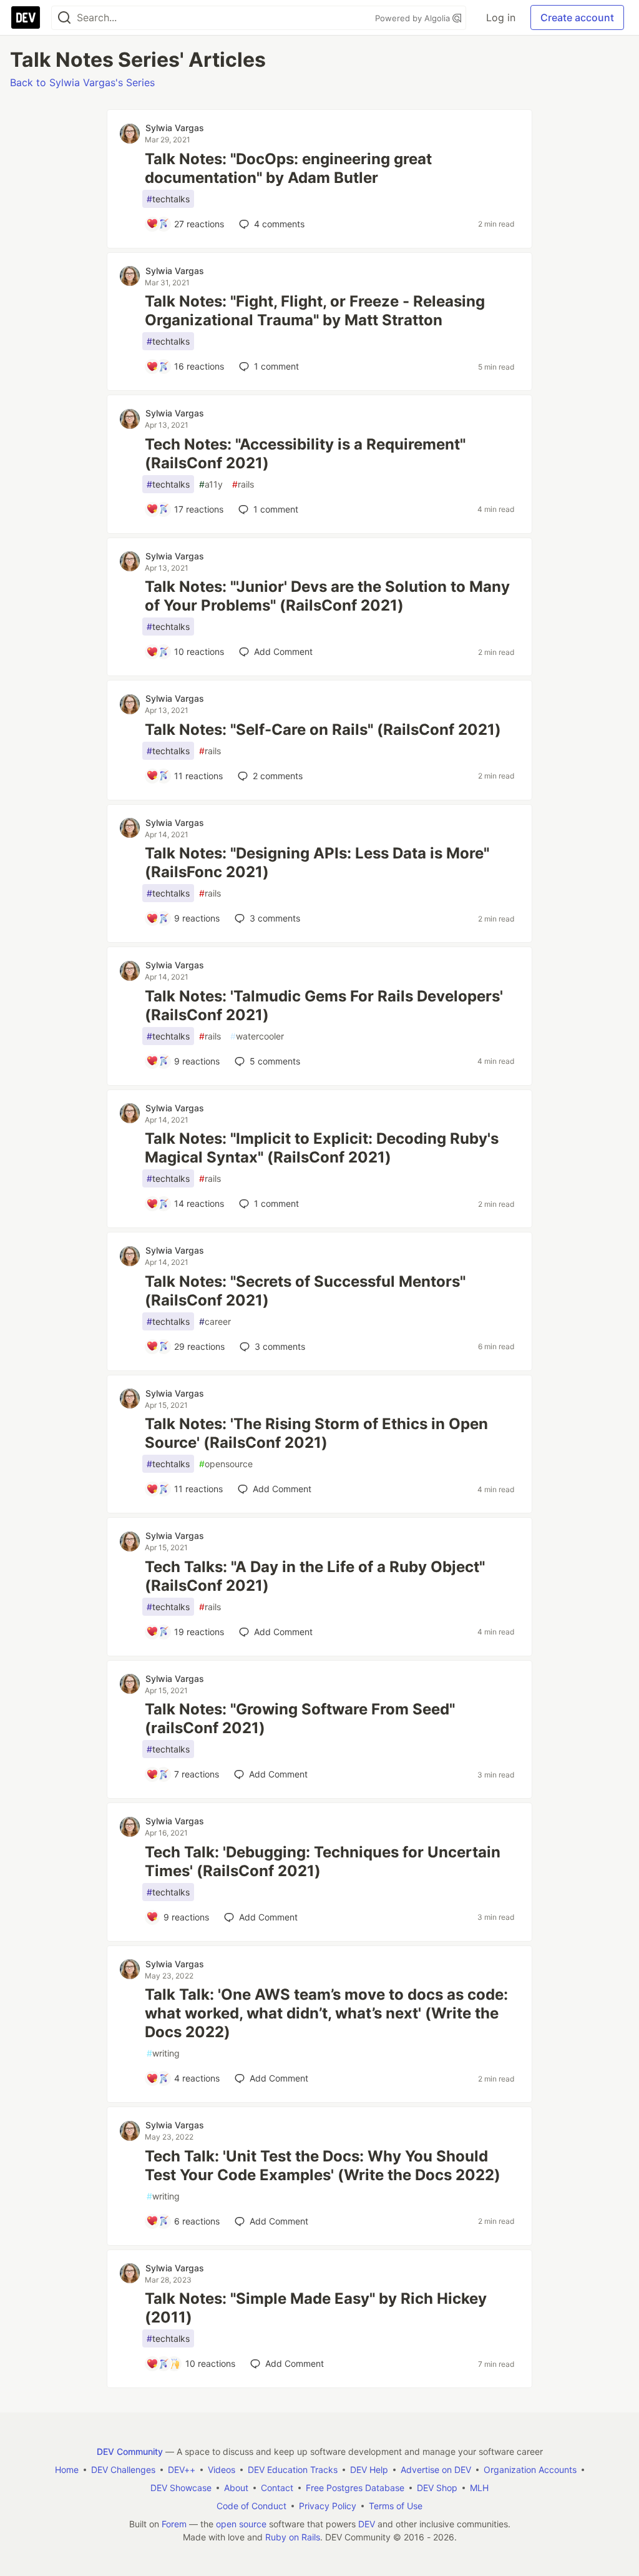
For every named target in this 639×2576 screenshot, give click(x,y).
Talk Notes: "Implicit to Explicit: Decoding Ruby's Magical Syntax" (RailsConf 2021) (322, 1148)
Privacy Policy (328, 2506)
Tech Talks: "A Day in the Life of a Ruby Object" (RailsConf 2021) (315, 1576)
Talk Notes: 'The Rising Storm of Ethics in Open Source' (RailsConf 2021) (316, 1433)
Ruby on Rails (293, 2537)
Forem (174, 2524)
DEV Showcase (181, 2488)
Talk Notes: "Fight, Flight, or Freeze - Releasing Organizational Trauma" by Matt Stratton (315, 311)
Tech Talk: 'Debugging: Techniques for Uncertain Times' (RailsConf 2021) (323, 1861)
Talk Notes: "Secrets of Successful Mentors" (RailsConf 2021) (305, 1291)
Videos (222, 2470)
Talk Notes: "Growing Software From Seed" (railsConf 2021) (300, 1718)
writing (163, 2053)
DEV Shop (437, 2488)
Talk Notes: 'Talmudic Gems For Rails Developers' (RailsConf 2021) (324, 1005)
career (215, 1321)
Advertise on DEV (436, 2470)
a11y (211, 484)
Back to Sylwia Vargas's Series (82, 82)
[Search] (64, 18)
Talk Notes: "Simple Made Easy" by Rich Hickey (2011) (316, 2308)
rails (243, 484)
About (236, 2488)
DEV (367, 2524)
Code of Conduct (251, 2506)
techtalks (168, 199)
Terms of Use (396, 2506)
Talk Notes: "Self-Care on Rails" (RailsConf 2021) (323, 730)
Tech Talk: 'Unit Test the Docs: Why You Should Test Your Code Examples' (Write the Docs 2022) (323, 2166)
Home (67, 2470)
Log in (501, 17)
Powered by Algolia (414, 18)
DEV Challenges (123, 2470)
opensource (226, 1464)
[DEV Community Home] (26, 17)
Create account (577, 17)
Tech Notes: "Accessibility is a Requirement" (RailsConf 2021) (305, 454)
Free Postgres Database (355, 2488)
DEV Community (130, 2451)
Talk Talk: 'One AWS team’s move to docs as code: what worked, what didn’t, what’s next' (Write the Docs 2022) (326, 2013)
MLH (479, 2488)
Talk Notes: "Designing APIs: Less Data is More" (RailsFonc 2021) (317, 863)
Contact (277, 2488)
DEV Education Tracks (293, 2470)
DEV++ (182, 2470)
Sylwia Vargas (175, 128)
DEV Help (369, 2470)
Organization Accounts (530, 2470)
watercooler (257, 1036)
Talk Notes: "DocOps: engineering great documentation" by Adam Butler (288, 168)
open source (241, 2524)
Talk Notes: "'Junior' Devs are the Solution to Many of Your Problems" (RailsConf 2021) (327, 596)
